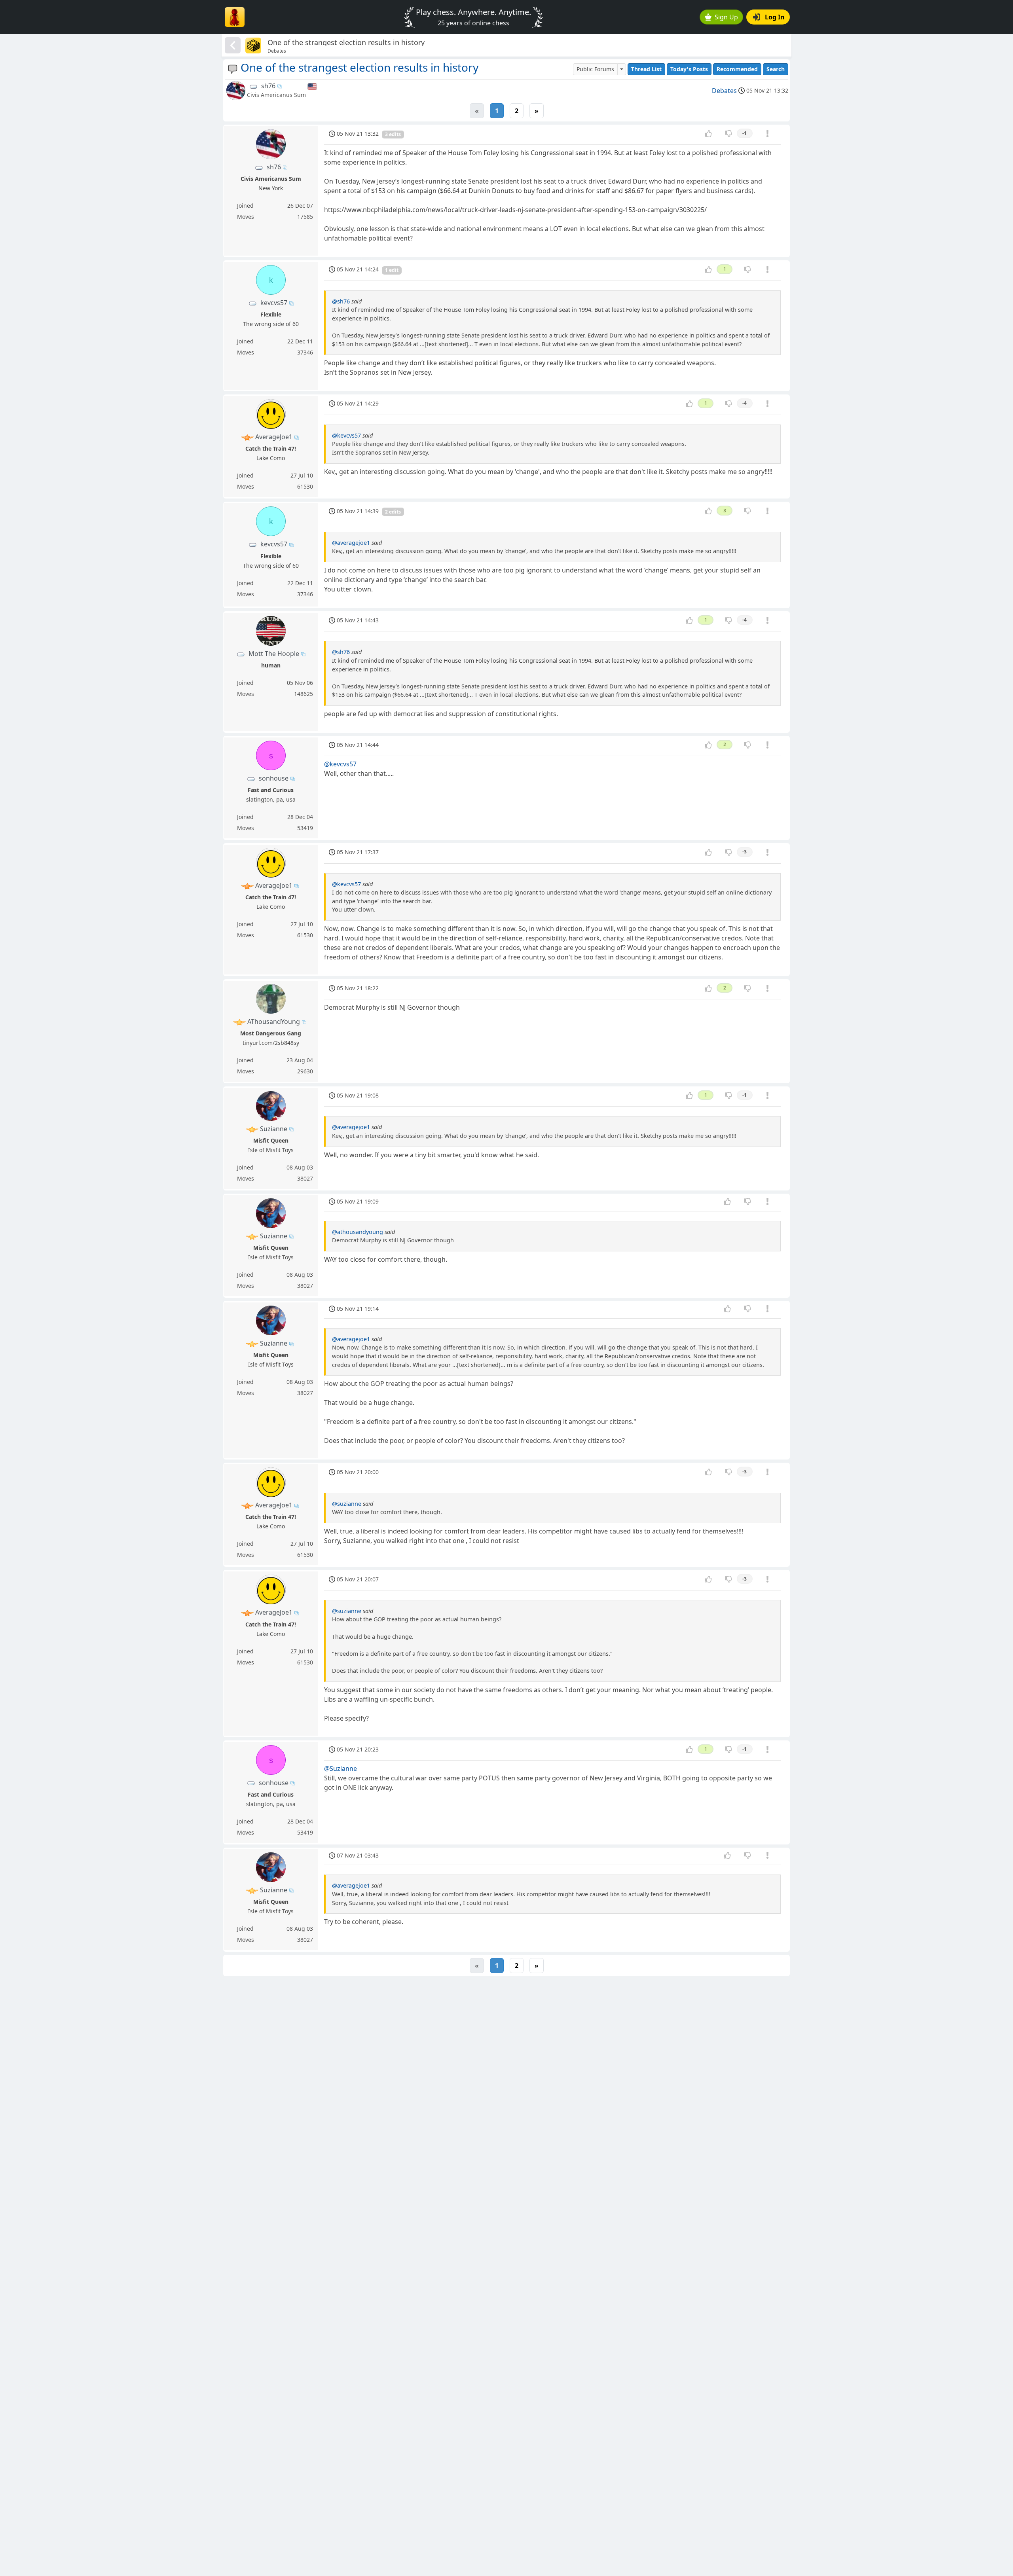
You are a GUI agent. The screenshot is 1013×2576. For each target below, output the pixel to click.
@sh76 (341, 301)
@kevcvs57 (346, 435)
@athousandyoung (358, 1232)
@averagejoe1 (351, 543)
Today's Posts (689, 69)
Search (776, 69)
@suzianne (347, 1504)
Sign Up (726, 17)
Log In (775, 17)
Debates (724, 91)
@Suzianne (341, 1769)
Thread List (646, 69)
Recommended (737, 69)
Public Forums (595, 69)
